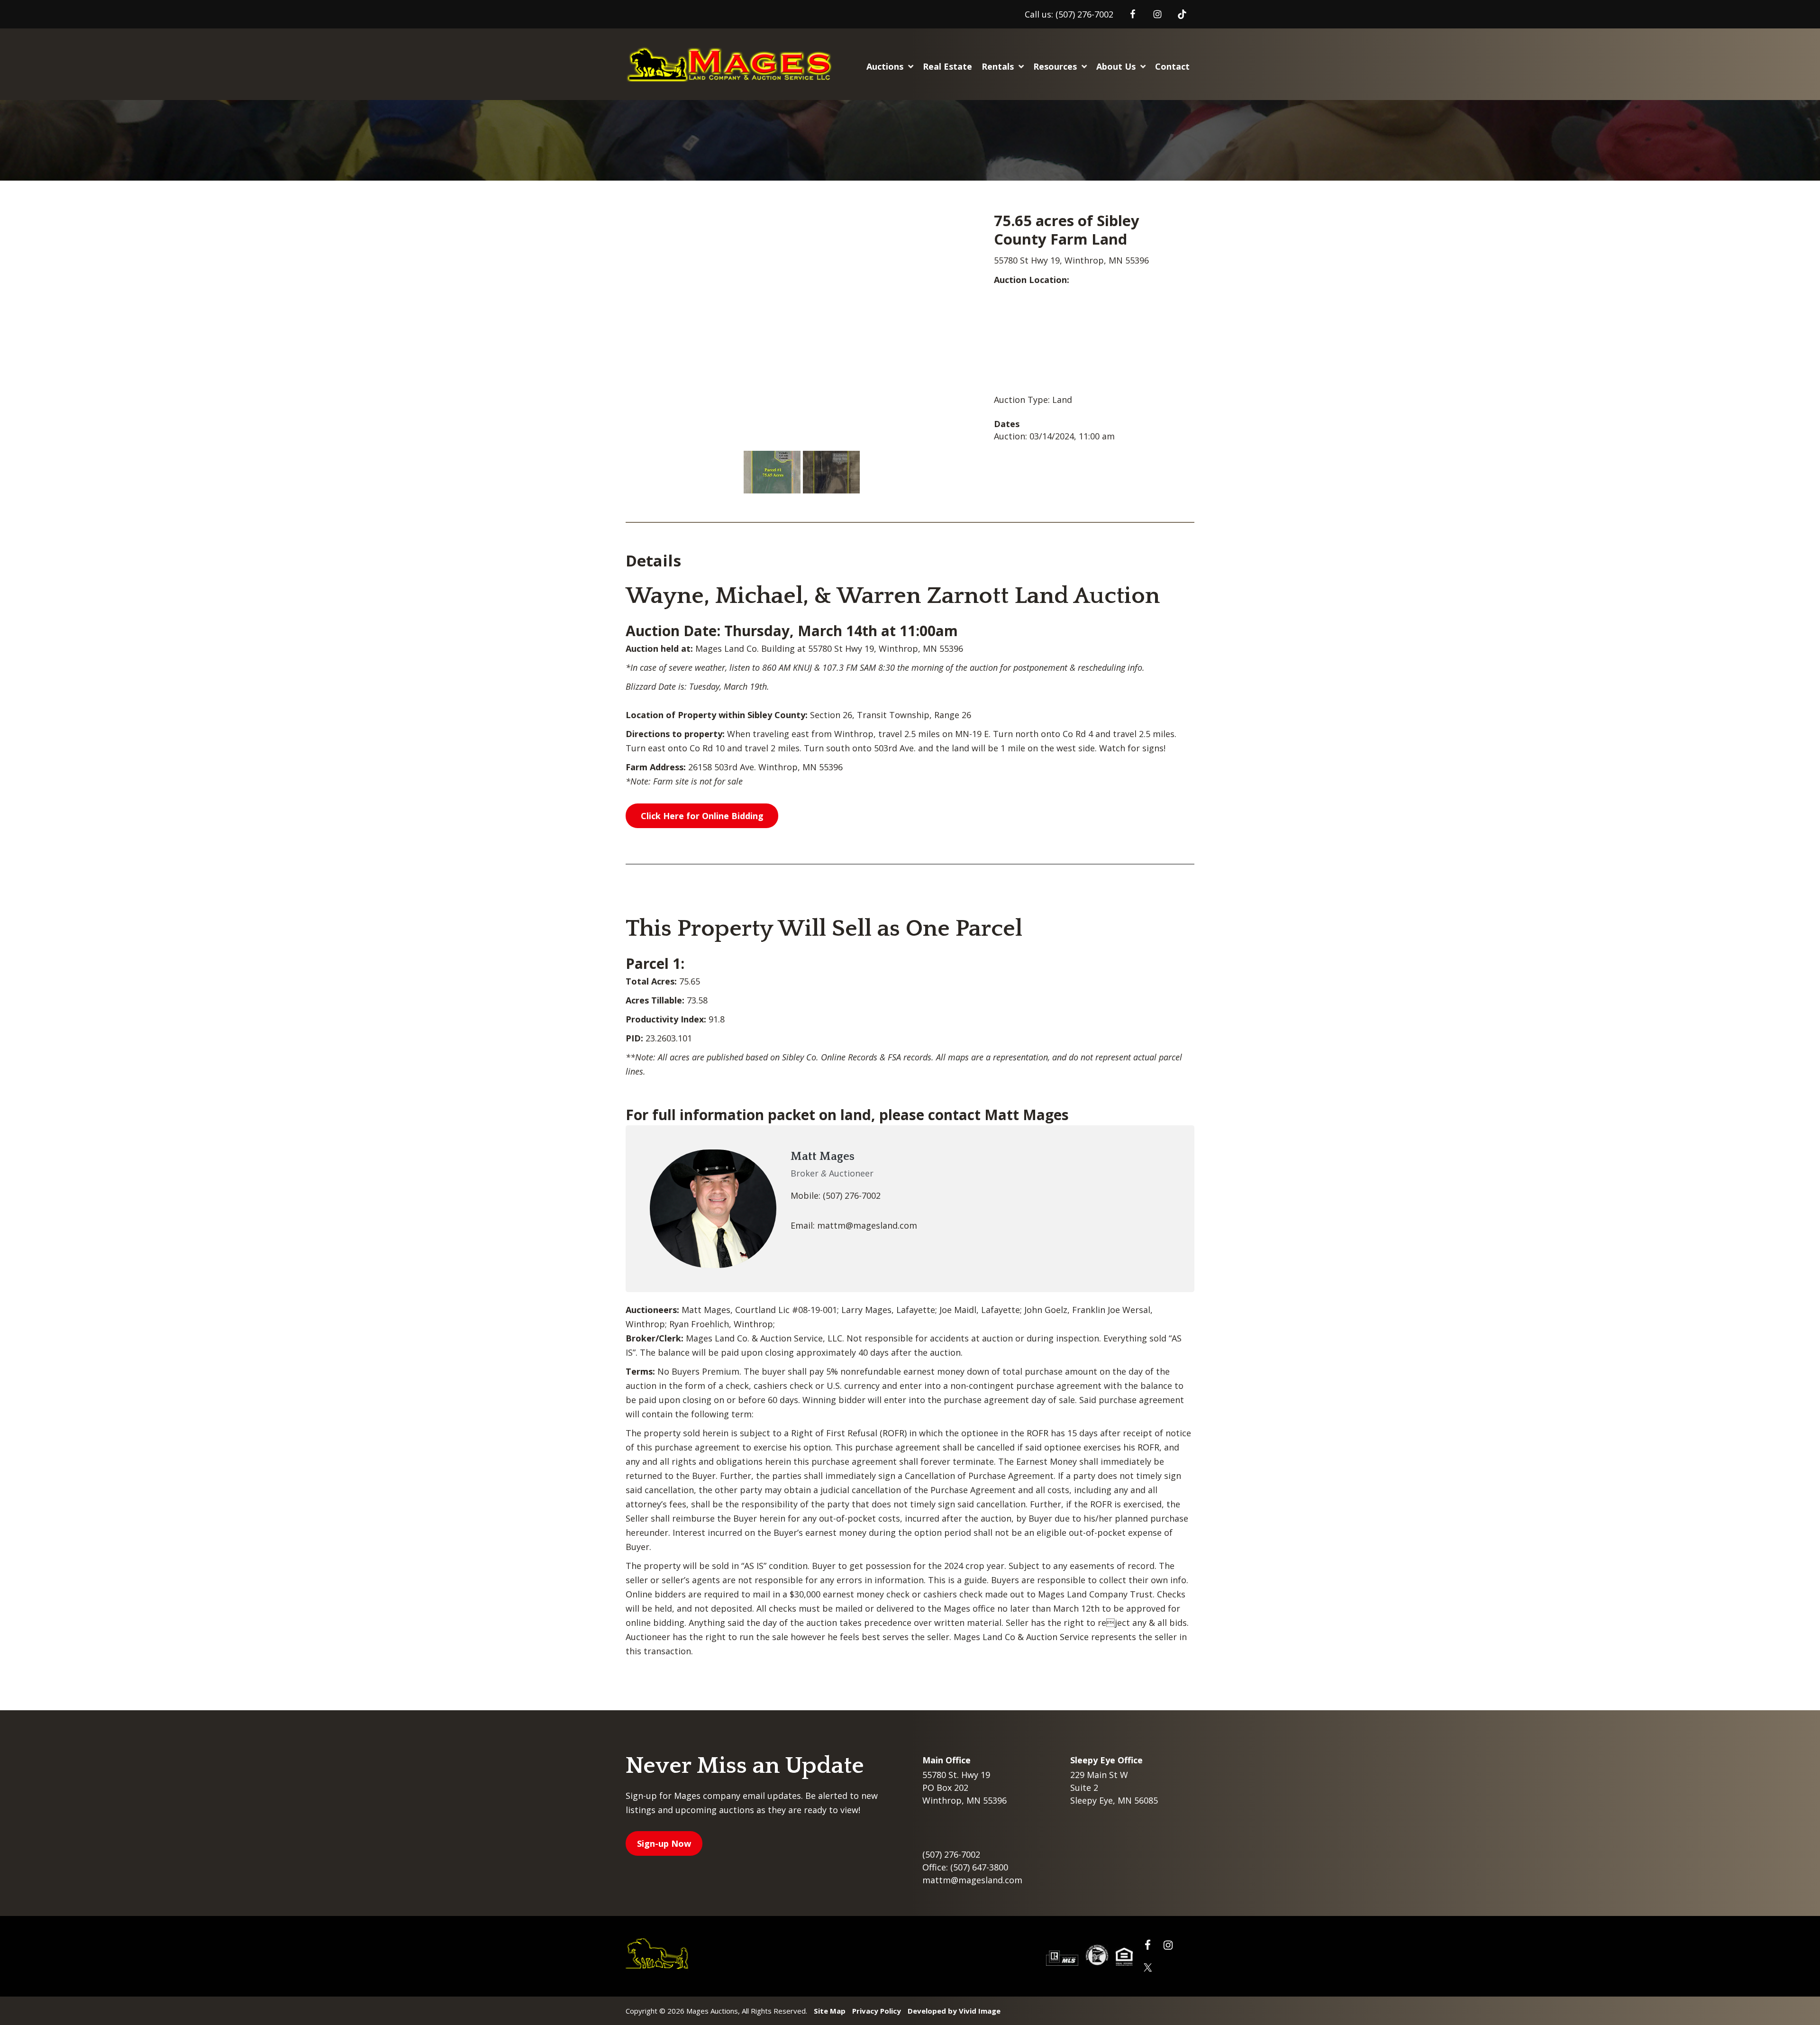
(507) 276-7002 (1084, 14)
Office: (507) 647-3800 (965, 1867)
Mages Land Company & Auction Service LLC (732, 64)
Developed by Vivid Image (954, 2011)
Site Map (830, 2011)
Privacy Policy (877, 2011)
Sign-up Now (664, 1843)
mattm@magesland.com (972, 1880)
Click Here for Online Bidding (702, 816)
